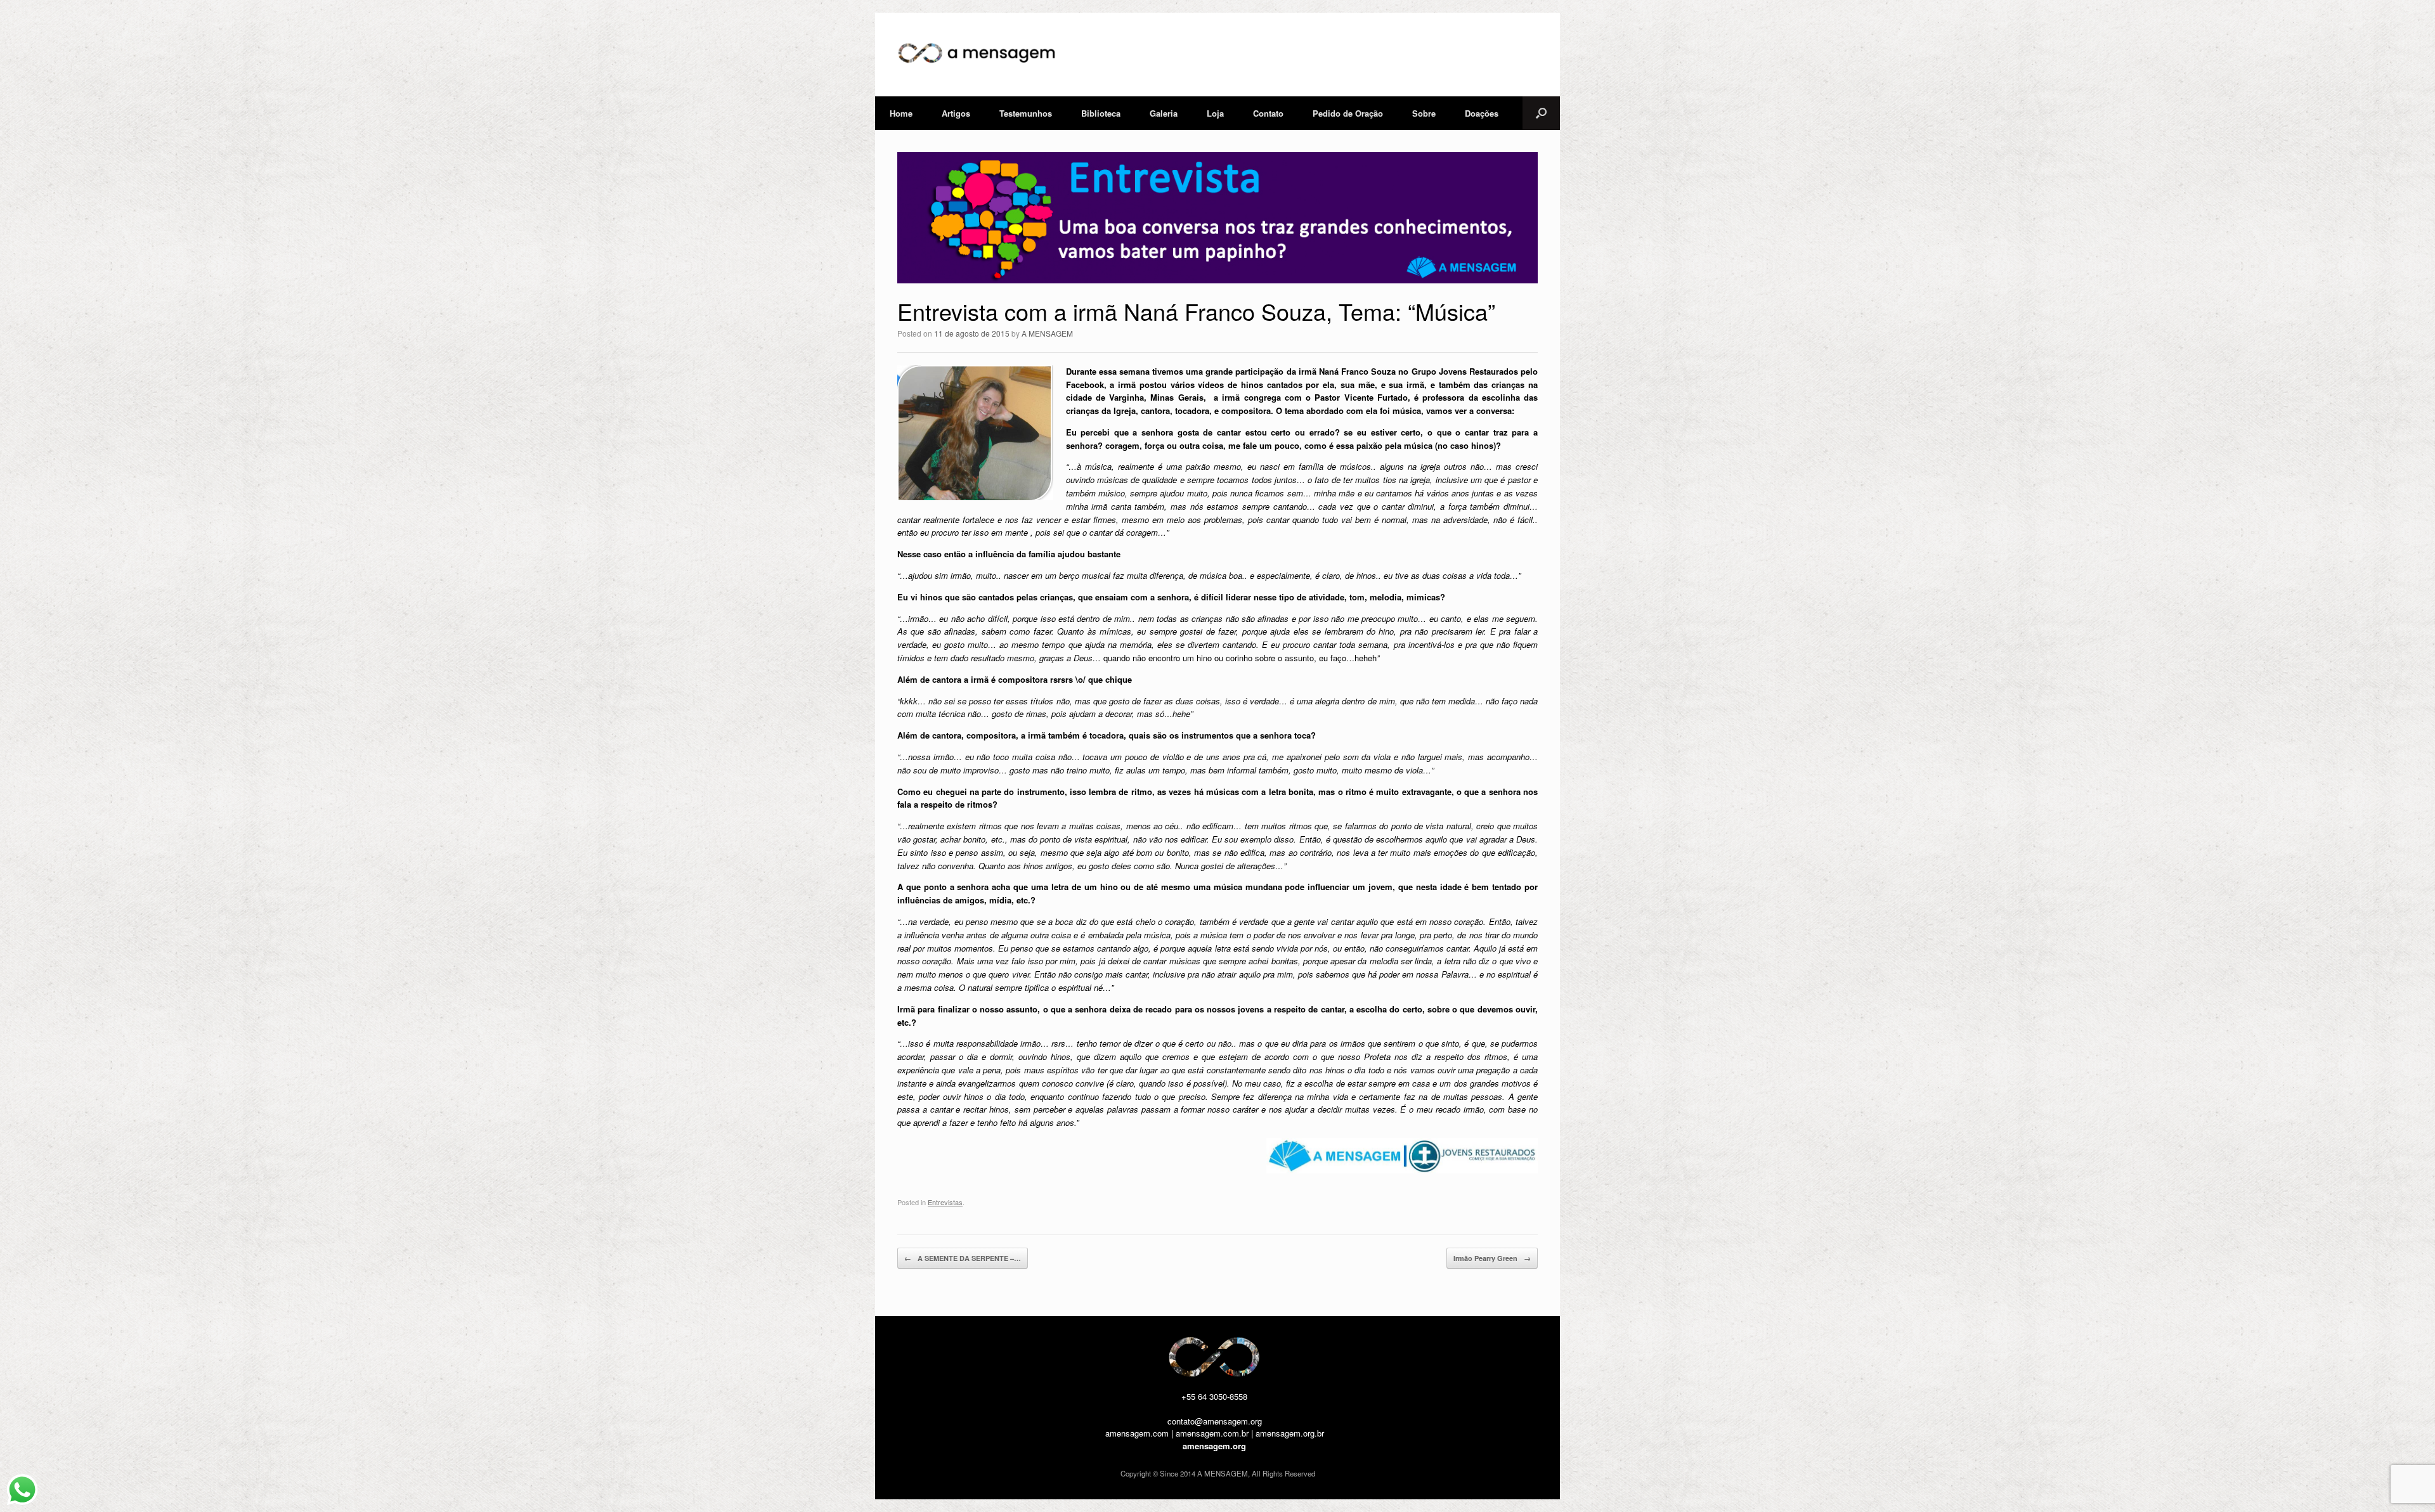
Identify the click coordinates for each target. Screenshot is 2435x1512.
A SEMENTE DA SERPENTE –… (963, 1258)
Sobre (1424, 113)
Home (901, 113)
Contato (1268, 113)
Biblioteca (1101, 113)
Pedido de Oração (1348, 113)
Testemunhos (1026, 113)
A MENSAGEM (1047, 333)
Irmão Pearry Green (1492, 1258)
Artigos (956, 113)
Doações (1482, 113)
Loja (1215, 113)
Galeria (1164, 113)
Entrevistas (945, 1202)
